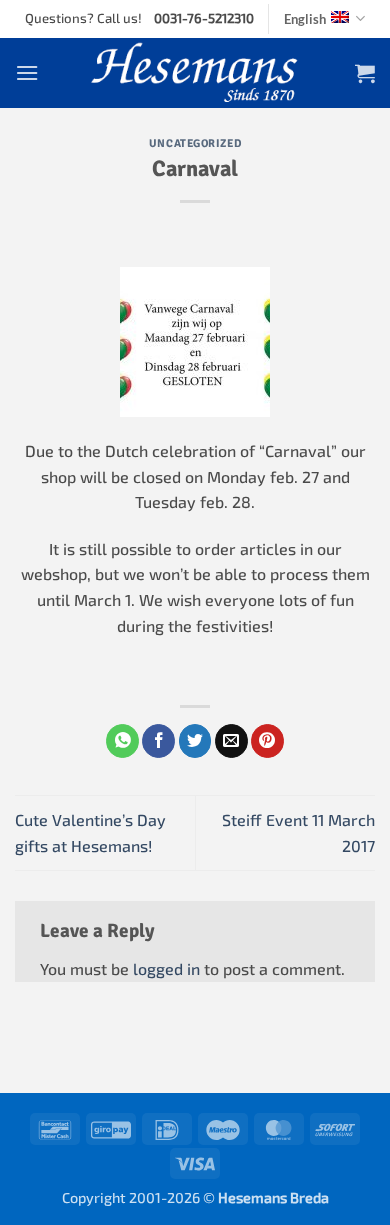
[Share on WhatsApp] (122, 741)
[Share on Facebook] (158, 741)
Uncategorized (195, 143)
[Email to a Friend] (231, 741)
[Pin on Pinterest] (267, 741)
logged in (166, 968)
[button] (27, 72)
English (305, 19)
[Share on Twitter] (195, 741)
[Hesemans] (195, 73)
